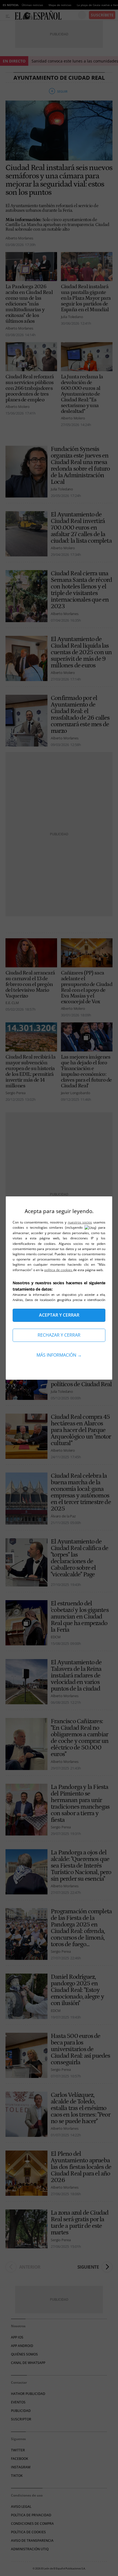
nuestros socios (80, 1222)
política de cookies (59, 1270)
